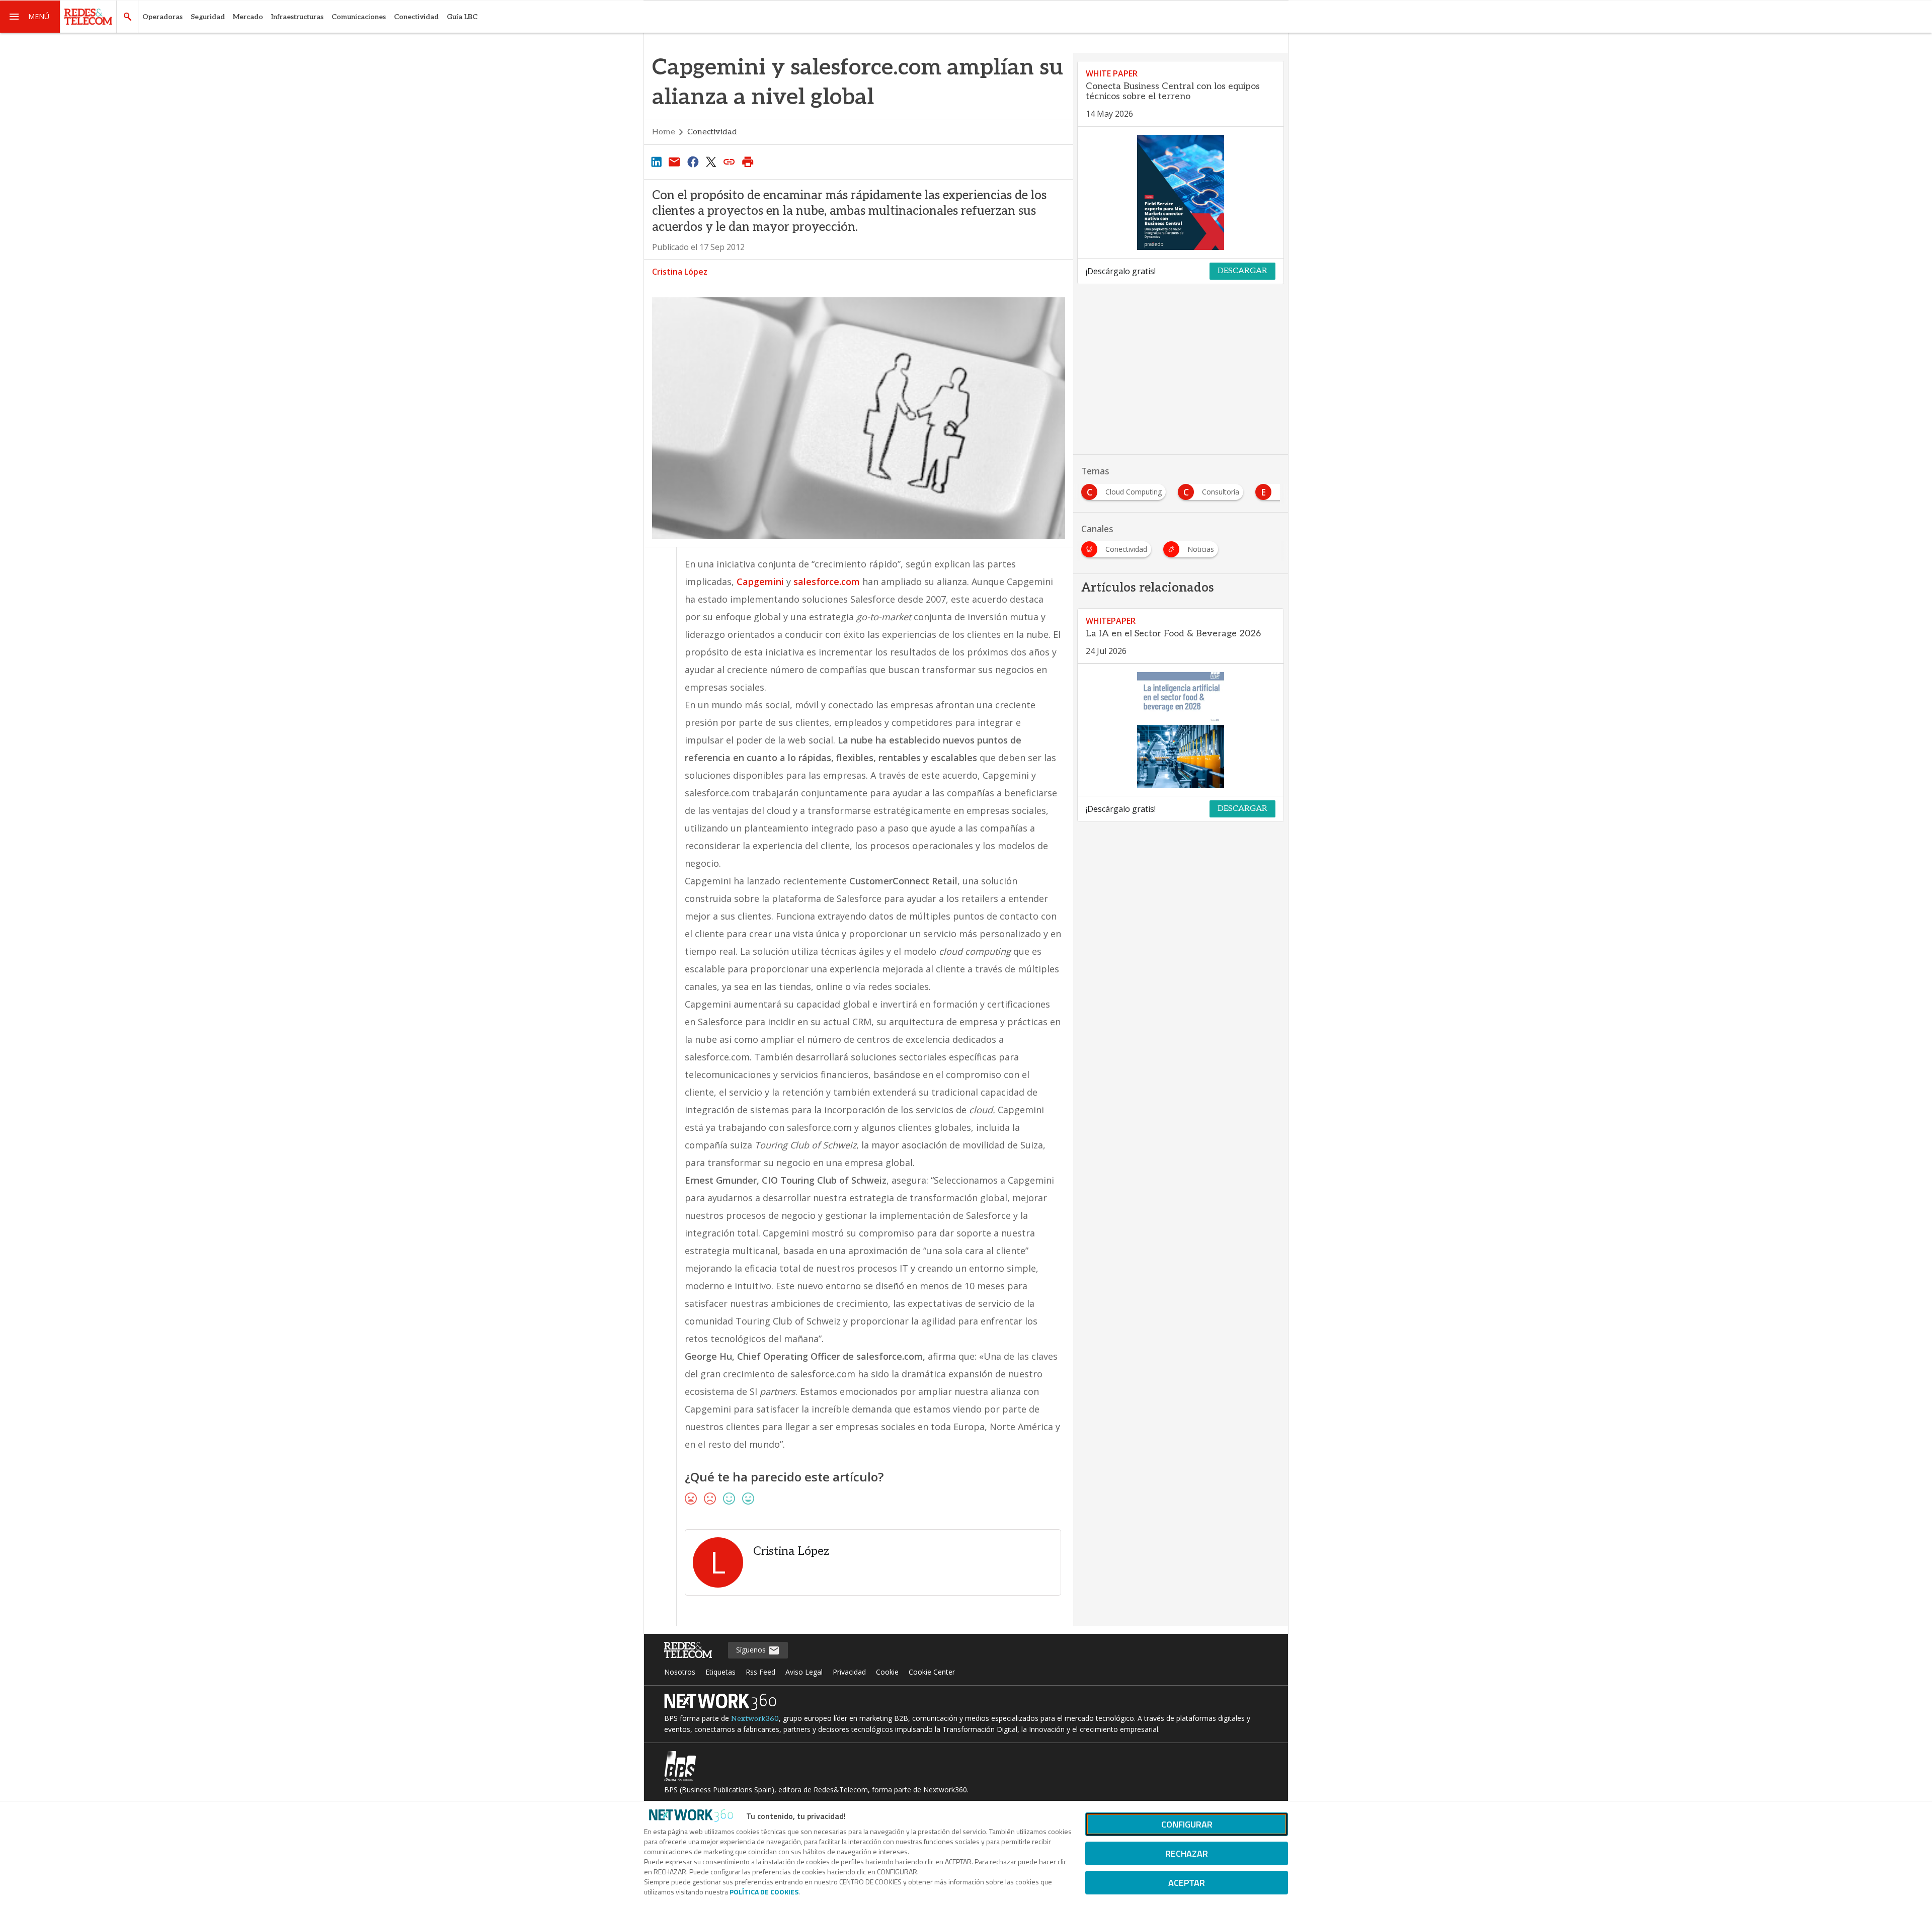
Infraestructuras (297, 17)
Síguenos (752, 1650)
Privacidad (849, 1672)
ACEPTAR (1187, 1883)
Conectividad (416, 17)
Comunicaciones (359, 17)
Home (664, 132)
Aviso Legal (804, 1672)
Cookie (887, 1672)
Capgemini (760, 582)
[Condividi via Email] (674, 161)
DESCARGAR (1242, 271)
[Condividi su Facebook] (693, 161)
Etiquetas (720, 1672)
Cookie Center (932, 1672)
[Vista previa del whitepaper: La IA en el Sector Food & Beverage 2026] (1181, 730)
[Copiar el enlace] (730, 161)
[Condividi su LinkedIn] (656, 161)
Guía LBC (462, 17)
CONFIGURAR (1187, 1824)
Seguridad (208, 17)
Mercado (248, 17)
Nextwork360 (755, 1719)
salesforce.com (827, 582)
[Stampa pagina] (748, 161)
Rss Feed (760, 1672)
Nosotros (680, 1672)
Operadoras (163, 17)
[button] (30, 17)
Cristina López (680, 272)
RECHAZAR (1187, 1853)
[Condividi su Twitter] (711, 161)
